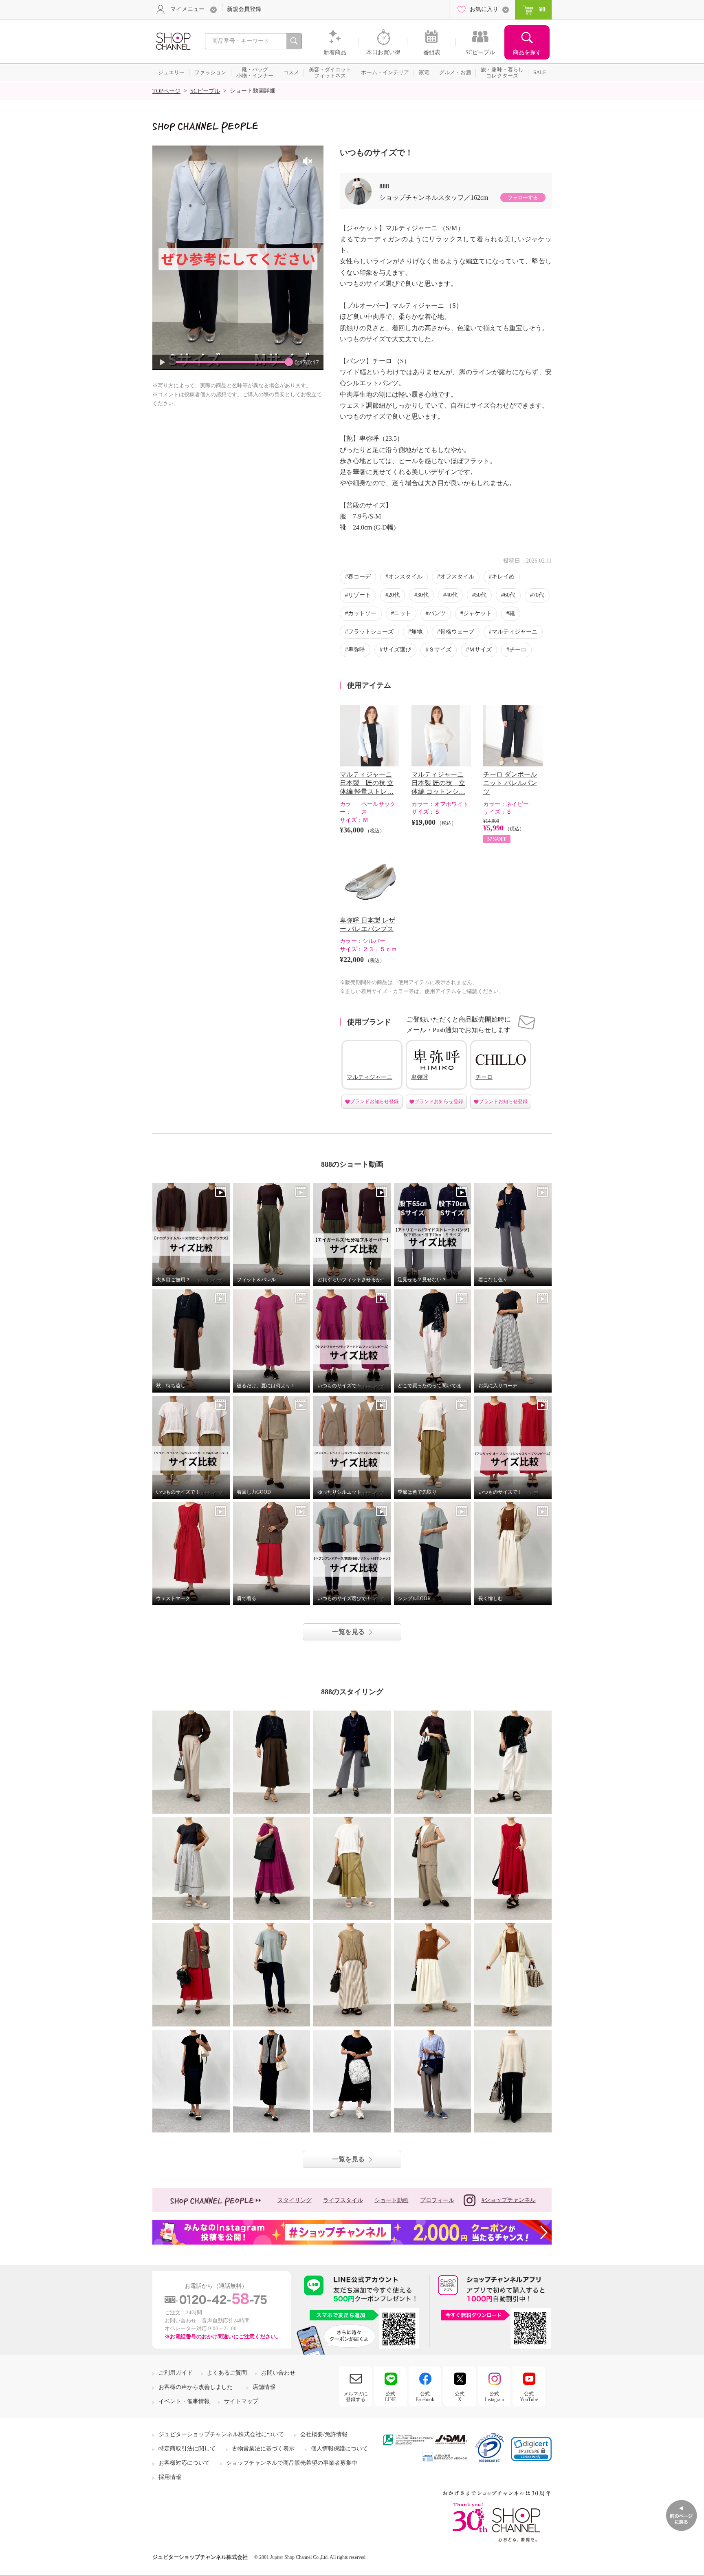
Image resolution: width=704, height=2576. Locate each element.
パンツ (437, 613)
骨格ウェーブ (457, 632)
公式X (460, 2397)
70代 (539, 595)
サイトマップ (241, 2401)
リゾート (359, 595)
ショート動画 (392, 2200)
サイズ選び (397, 650)
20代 (394, 595)
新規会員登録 (244, 9)
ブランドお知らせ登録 (374, 1101)
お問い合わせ (278, 2373)
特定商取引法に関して (187, 2449)
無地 (417, 632)
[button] (531, 2449)
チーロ (518, 650)
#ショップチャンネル (509, 2200)
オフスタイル (457, 577)
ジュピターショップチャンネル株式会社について (221, 2434)
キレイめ (503, 577)
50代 (481, 595)
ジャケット (477, 613)
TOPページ (166, 91)
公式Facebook (425, 2397)
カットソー (362, 613)
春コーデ (359, 577)
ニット (403, 613)
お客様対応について (184, 2463)
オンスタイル (405, 577)
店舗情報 (264, 2387)
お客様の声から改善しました (196, 2387)
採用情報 (170, 2477)
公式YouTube (529, 2397)
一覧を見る (348, 1632)
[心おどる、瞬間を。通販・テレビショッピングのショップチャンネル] (173, 41)
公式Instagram (494, 2397)
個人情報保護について (339, 2449)
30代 (423, 595)
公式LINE (390, 2397)
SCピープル (205, 91)
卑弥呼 (356, 650)
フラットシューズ (371, 632)
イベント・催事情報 (184, 2401)
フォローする (523, 198)
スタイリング (295, 2200)
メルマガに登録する (356, 2397)
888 (384, 186)
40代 (452, 595)
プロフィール (437, 2200)
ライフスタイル (343, 2200)
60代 (510, 595)
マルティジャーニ (515, 632)
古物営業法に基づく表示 (263, 2449)
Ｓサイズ (440, 650)
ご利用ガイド (176, 2373)
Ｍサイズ (480, 650)
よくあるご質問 (227, 2373)
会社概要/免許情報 (324, 2434)
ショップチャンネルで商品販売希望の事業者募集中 (292, 2463)
